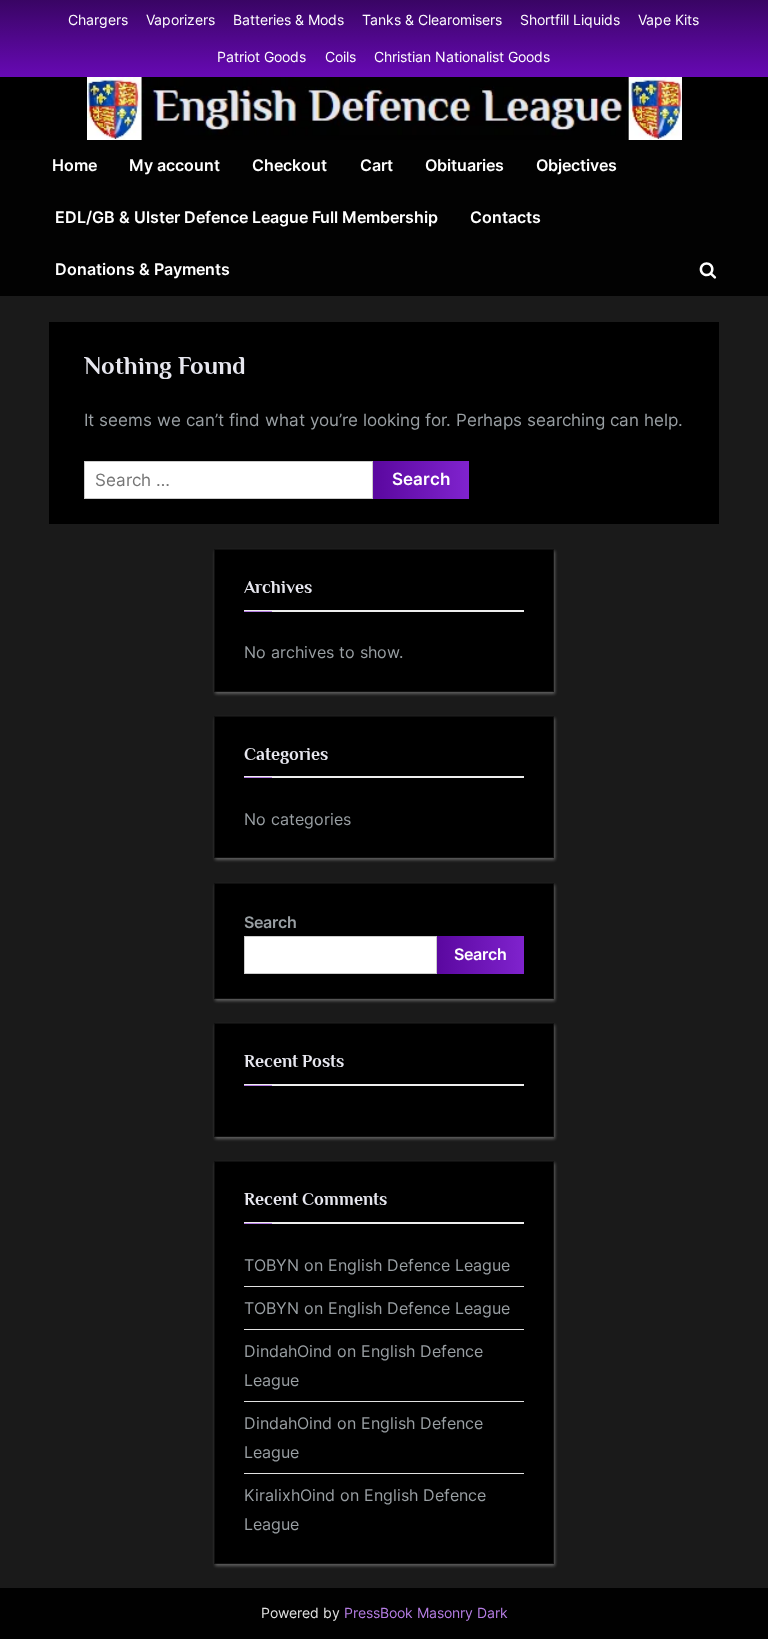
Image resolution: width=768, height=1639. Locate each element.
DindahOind (288, 1351)
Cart (376, 165)
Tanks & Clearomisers (432, 19)
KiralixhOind (289, 1495)
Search (270, 922)
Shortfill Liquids (570, 19)
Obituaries (464, 165)
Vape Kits (668, 19)
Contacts (505, 217)
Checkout (289, 165)
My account (174, 165)
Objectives (576, 165)
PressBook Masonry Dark (426, 1613)
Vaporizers (180, 19)
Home (74, 165)
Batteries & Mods (288, 19)
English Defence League (419, 1265)
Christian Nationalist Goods (462, 56)
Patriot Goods (261, 56)
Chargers (98, 19)
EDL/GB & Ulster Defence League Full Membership (246, 217)
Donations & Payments (142, 269)
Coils (340, 56)
